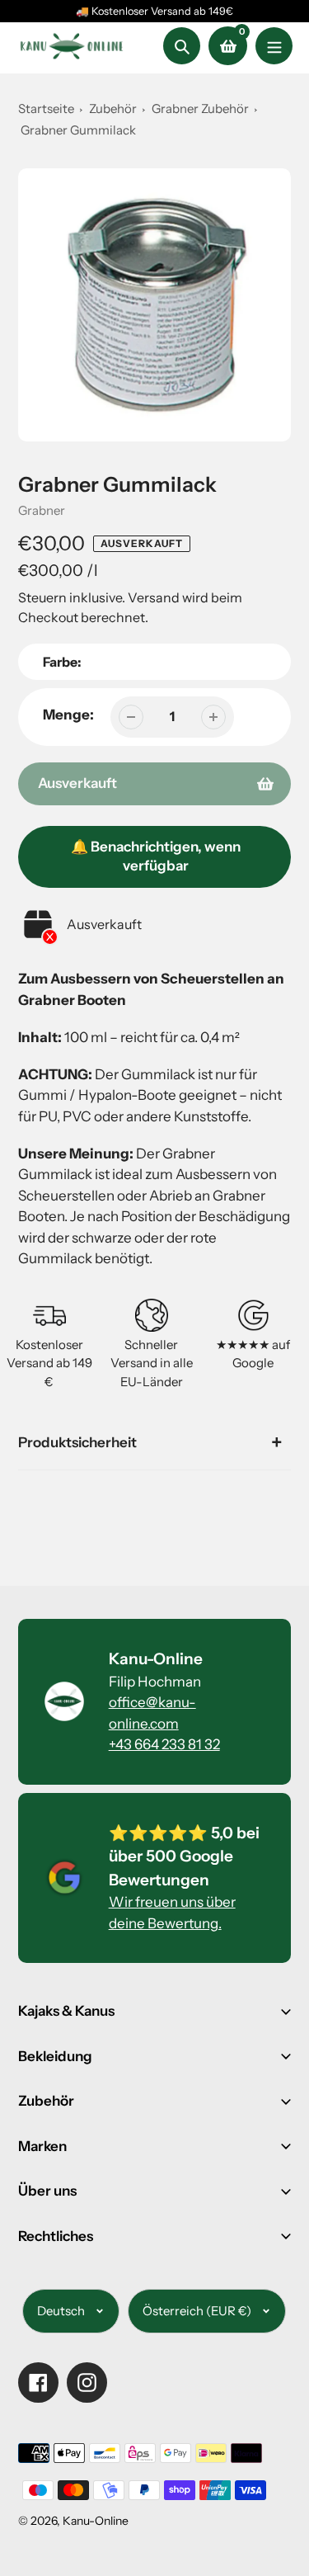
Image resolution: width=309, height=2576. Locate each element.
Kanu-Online (96, 2521)
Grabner (42, 510)
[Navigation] (274, 46)
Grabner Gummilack (78, 130)
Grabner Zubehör (201, 109)
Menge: (68, 715)
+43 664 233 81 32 (164, 1744)
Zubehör (113, 109)
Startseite (46, 109)
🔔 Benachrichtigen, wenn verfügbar (156, 856)
